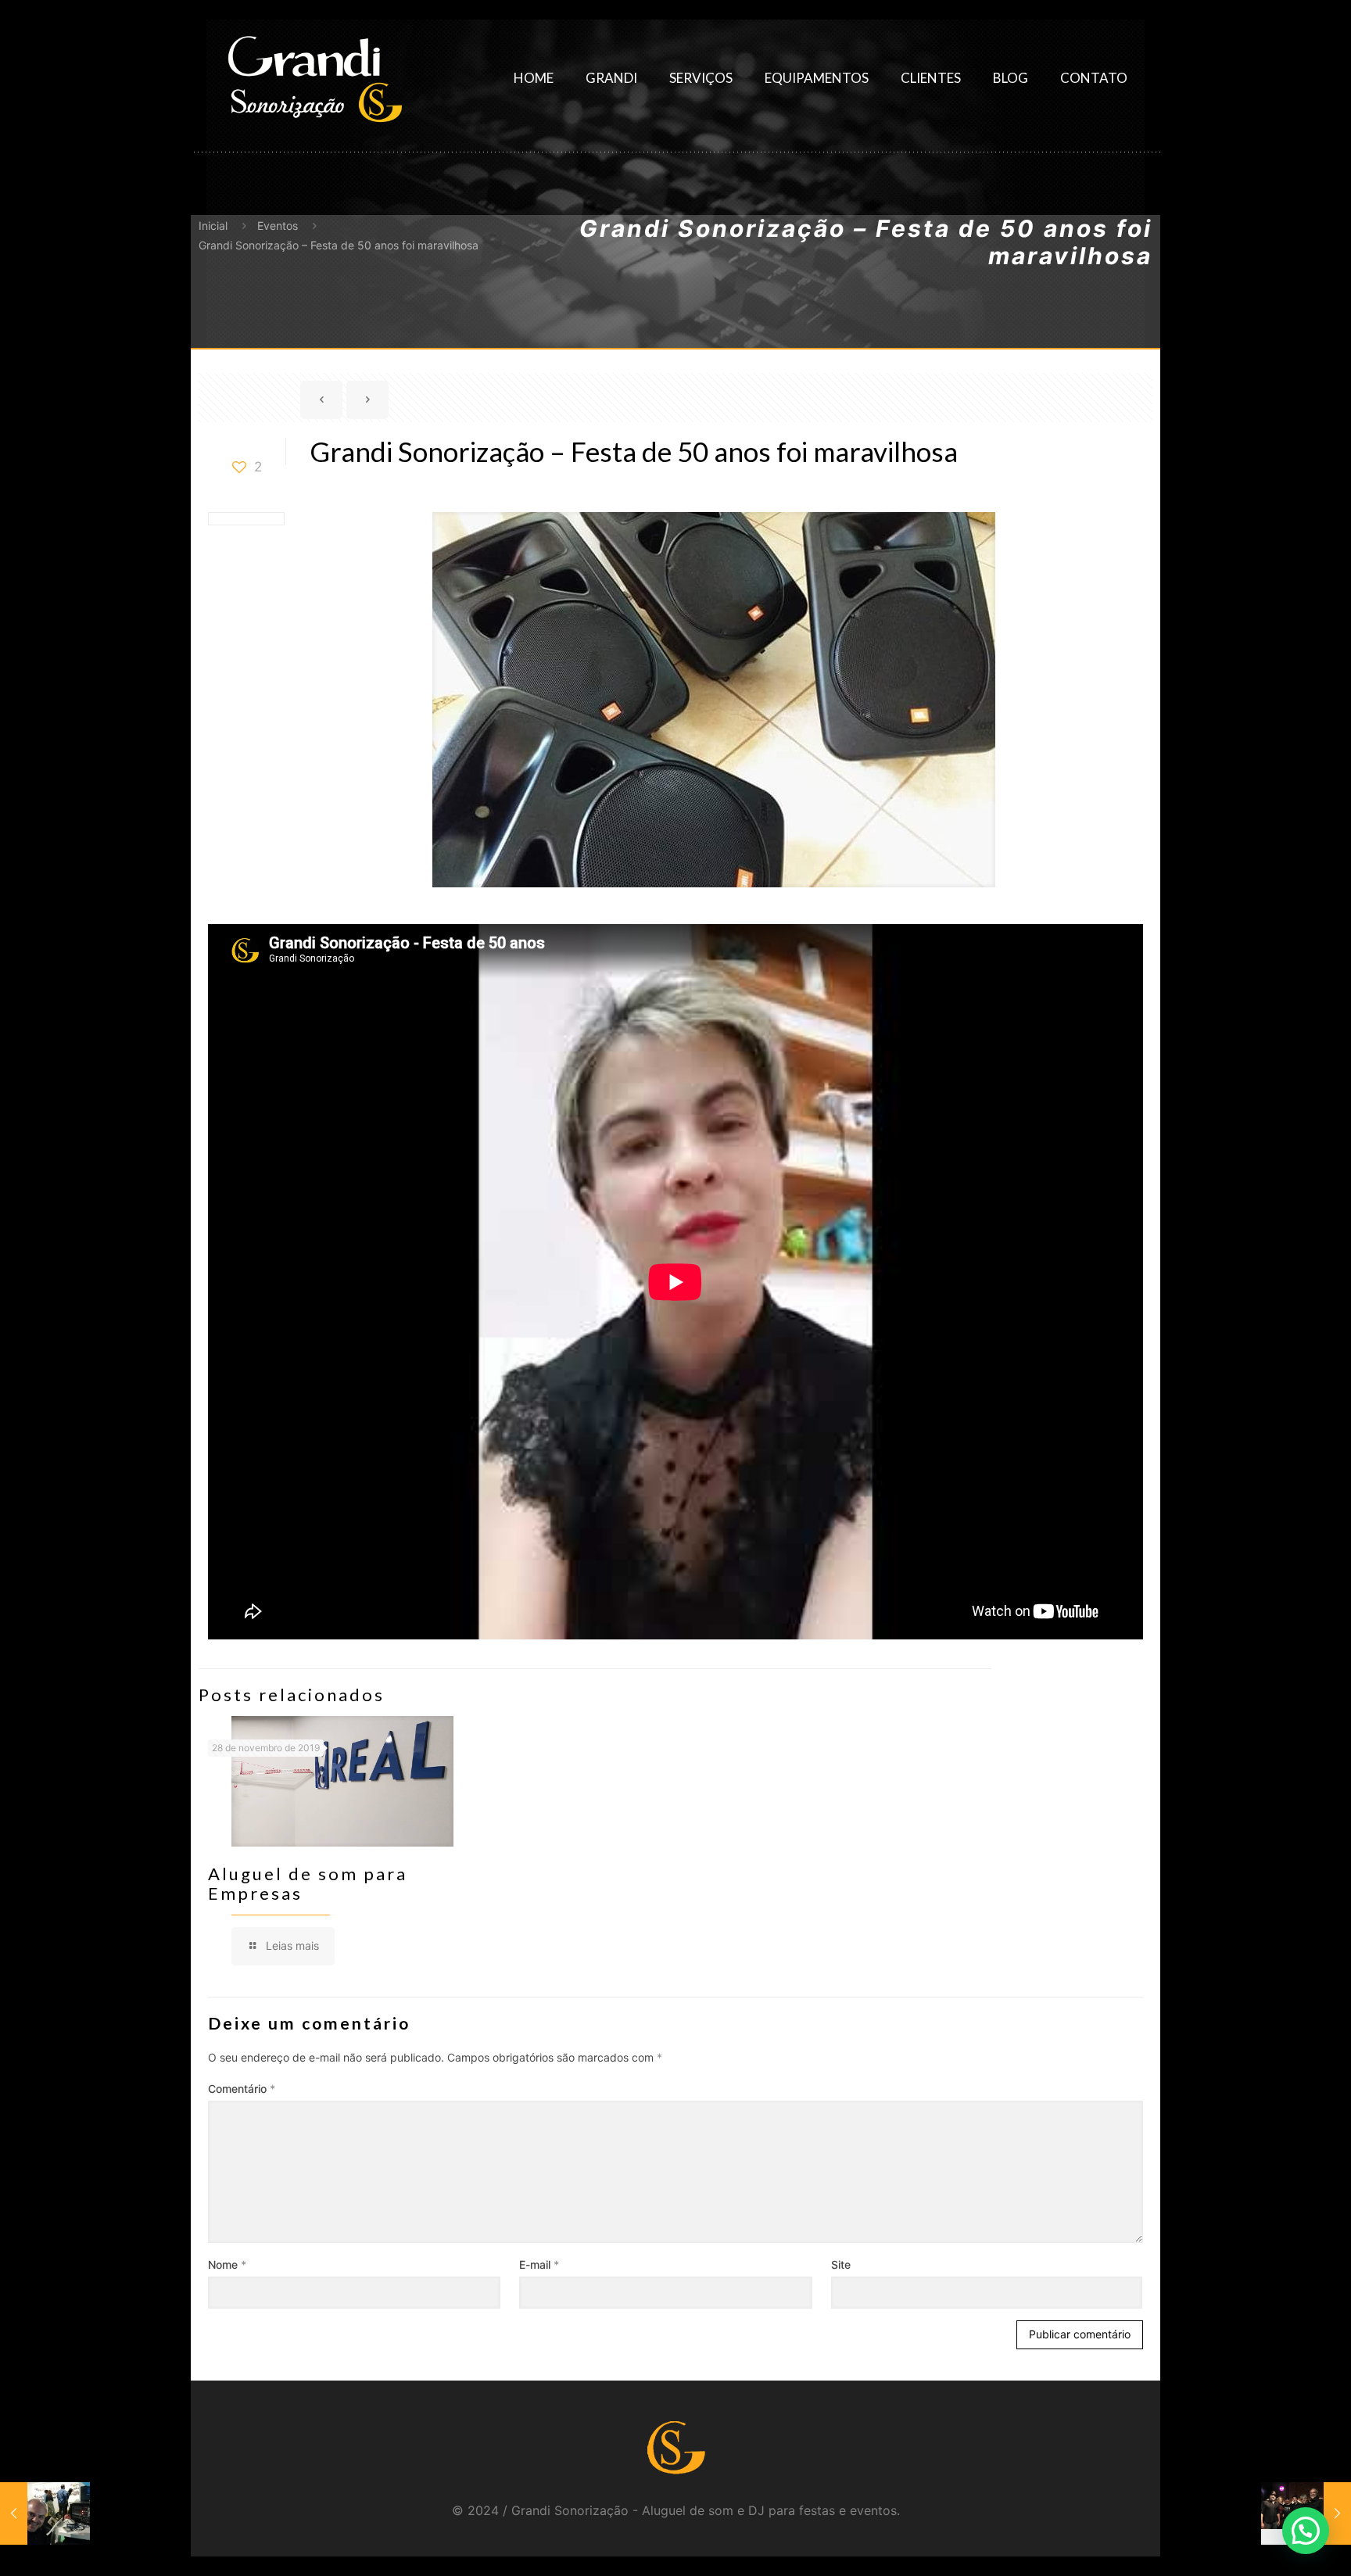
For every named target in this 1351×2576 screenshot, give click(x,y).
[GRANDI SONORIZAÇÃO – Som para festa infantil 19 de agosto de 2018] (45, 2513)
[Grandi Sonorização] (314, 78)
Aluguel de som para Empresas (308, 1883)
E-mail (539, 2264)
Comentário (242, 2089)
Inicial (213, 226)
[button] (1306, 2531)
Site (841, 2264)
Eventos (278, 226)
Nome (227, 2264)
